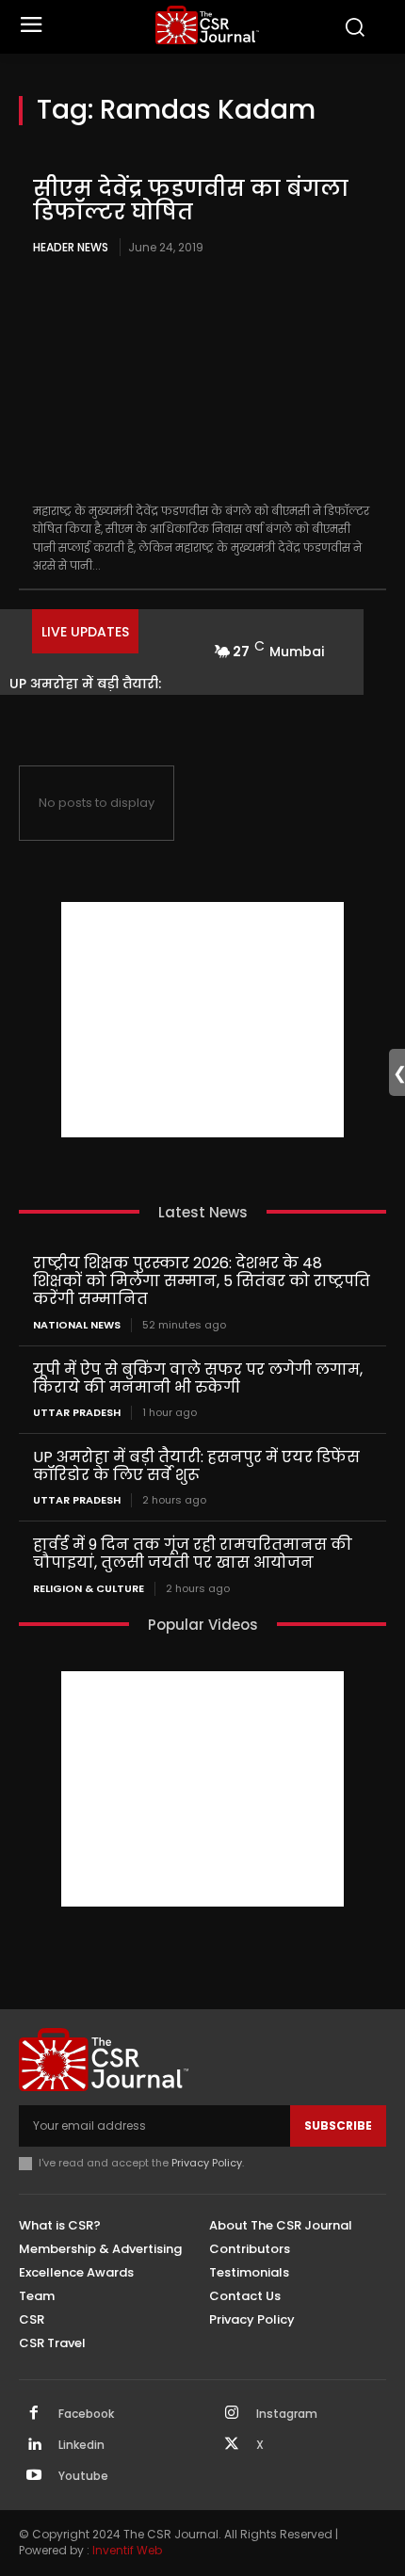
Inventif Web (127, 2550)
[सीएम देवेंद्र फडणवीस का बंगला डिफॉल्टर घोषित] (202, 381)
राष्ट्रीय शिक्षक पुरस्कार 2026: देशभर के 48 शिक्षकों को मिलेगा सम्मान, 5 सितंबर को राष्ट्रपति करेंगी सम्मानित (202, 1281)
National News (77, 1325)
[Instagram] (232, 2414)
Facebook (86, 2414)
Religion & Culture (89, 1589)
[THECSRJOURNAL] (208, 25)
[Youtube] (34, 2476)
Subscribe (338, 2125)
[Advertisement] (202, 1020)
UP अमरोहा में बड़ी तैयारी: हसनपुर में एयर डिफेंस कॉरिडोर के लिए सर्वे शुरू (196, 1466)
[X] (232, 2445)
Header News (71, 247)
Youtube (83, 2476)
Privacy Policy (207, 2163)
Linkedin (81, 2445)
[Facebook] (34, 2414)
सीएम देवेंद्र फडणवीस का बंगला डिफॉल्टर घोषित (191, 200)
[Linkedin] (34, 2445)
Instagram (287, 2414)
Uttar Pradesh (77, 1413)
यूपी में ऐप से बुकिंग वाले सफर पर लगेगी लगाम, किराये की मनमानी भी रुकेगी (198, 1378)
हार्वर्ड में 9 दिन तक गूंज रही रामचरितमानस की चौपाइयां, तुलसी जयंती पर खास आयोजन (193, 1554)
